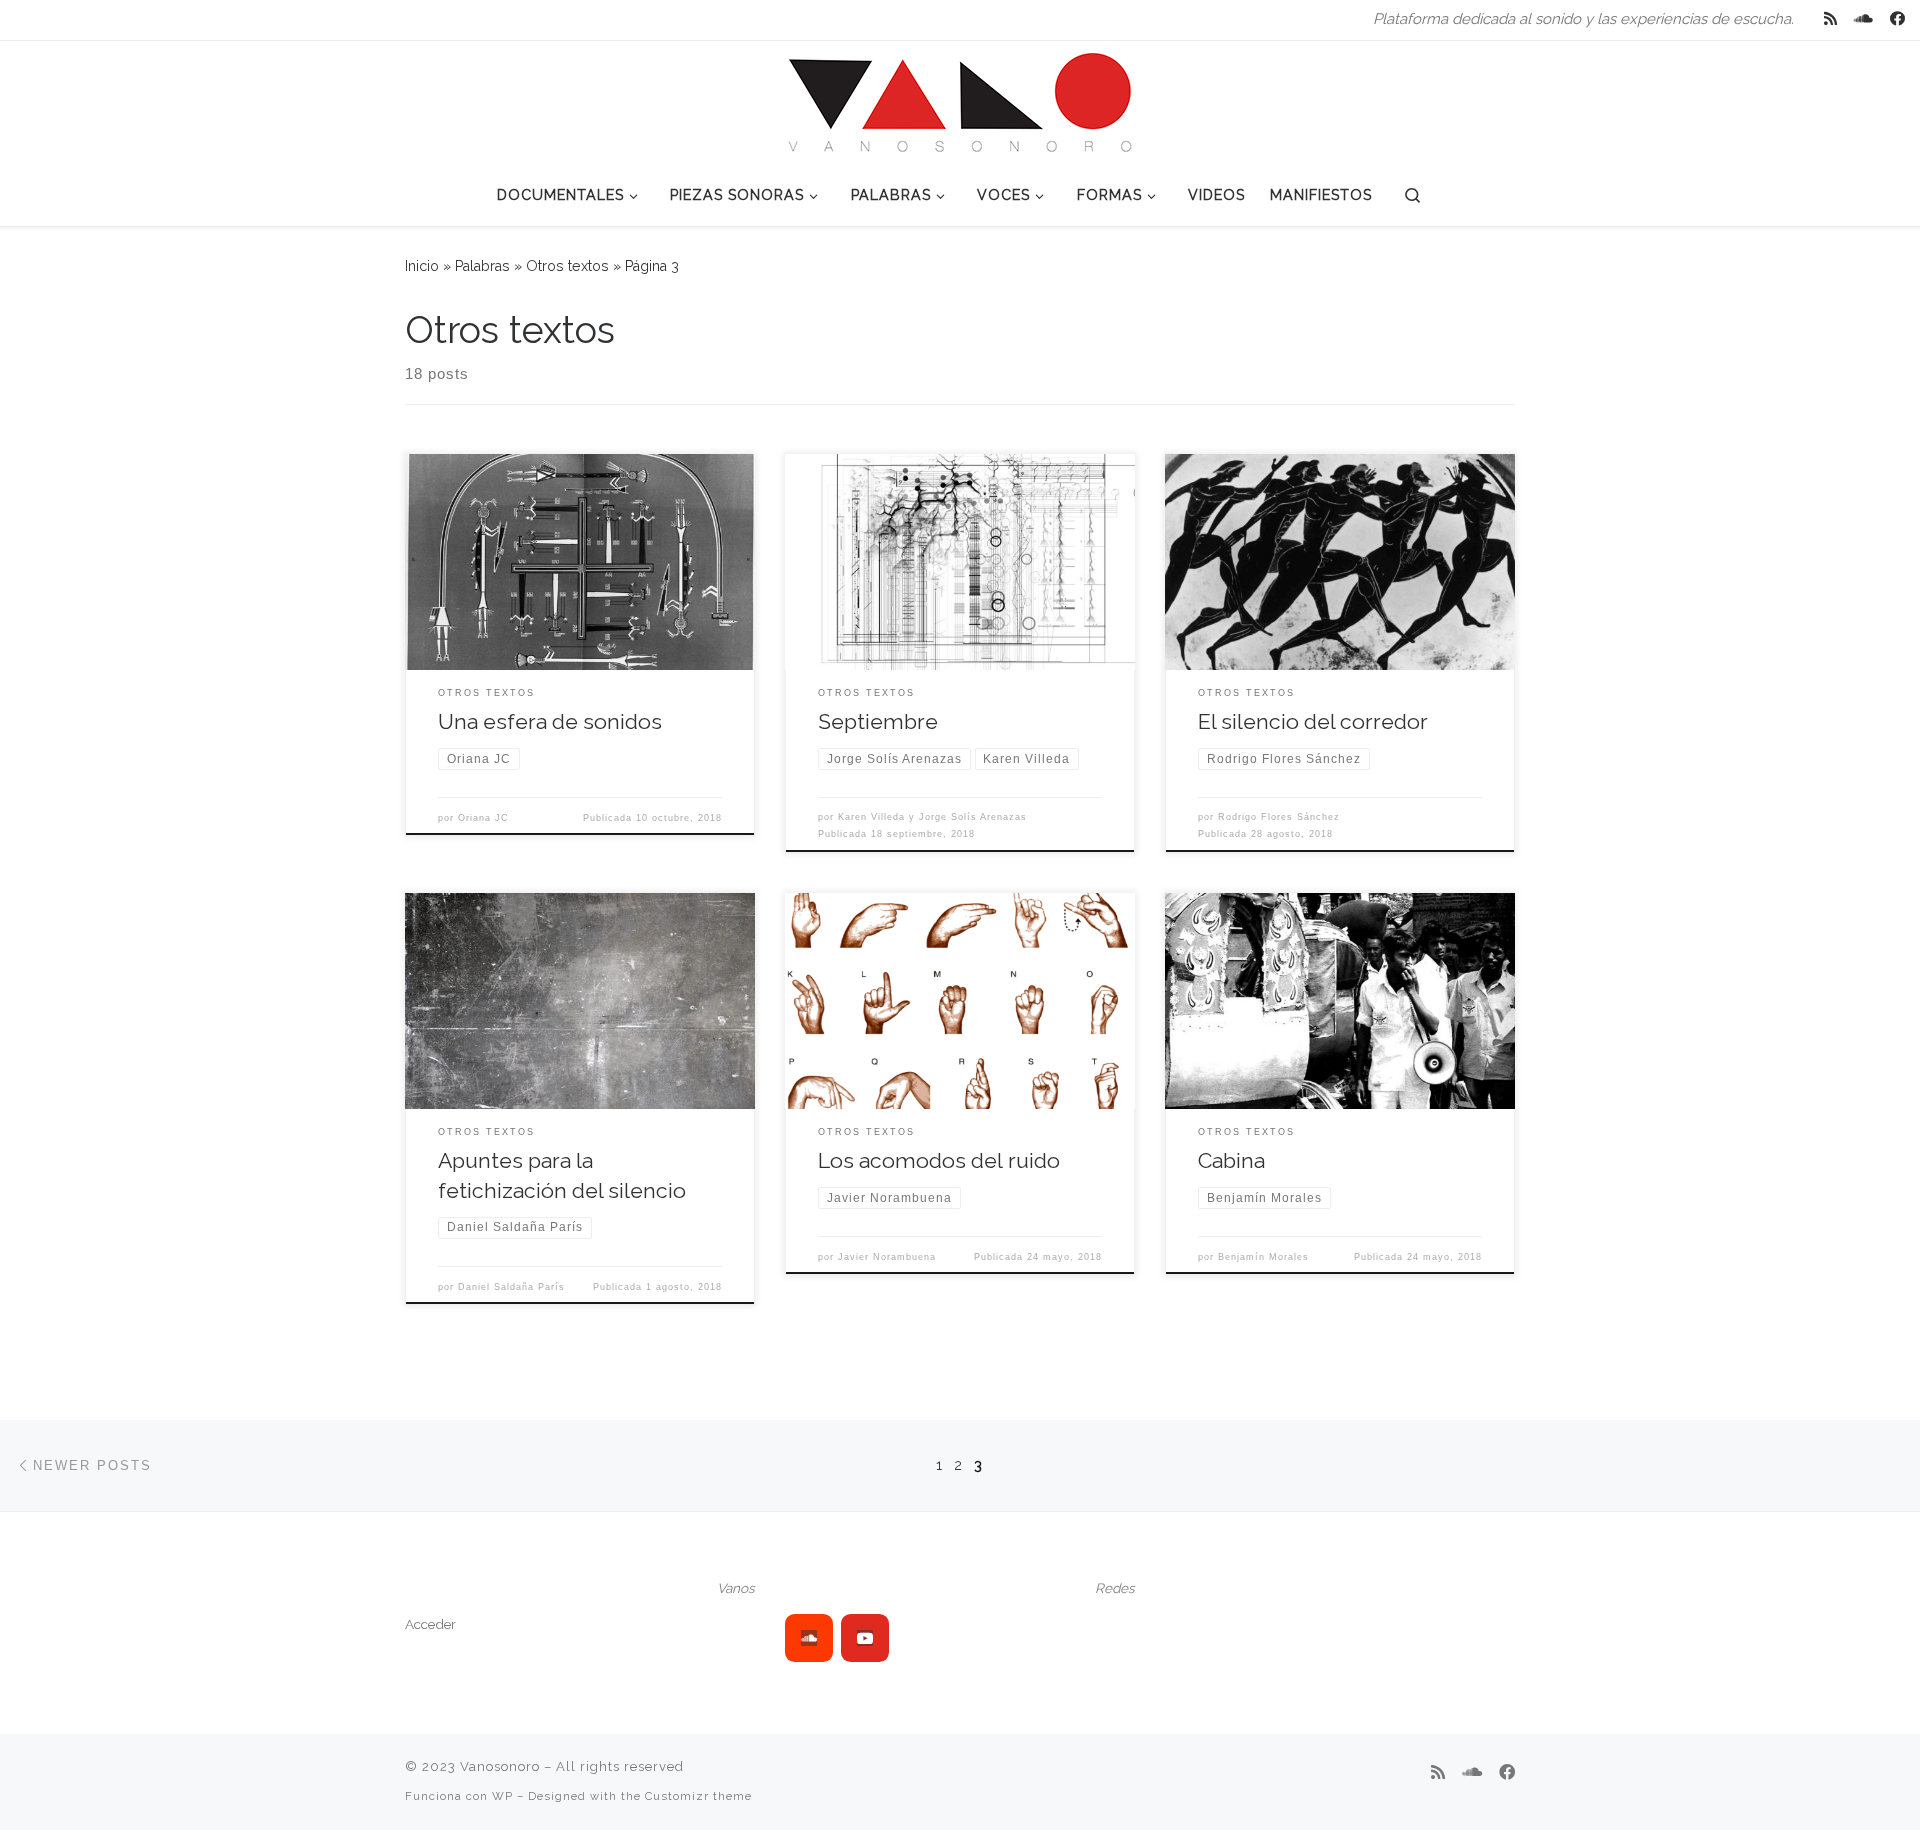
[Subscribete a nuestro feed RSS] (1830, 19)
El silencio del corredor (1313, 721)
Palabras (482, 266)
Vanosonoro (500, 1766)
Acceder (430, 1624)
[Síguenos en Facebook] (1897, 19)
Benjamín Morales (1263, 1257)
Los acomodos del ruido (939, 1160)
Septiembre (878, 721)
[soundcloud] (809, 1638)
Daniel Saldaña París (511, 1287)
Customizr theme (698, 1796)
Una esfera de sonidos (550, 721)
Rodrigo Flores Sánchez (1279, 817)
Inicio (422, 266)
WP (502, 1796)
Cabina (1231, 1160)
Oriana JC (483, 818)
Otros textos (567, 266)
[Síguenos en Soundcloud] (1863, 19)
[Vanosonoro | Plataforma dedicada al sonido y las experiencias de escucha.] (960, 100)
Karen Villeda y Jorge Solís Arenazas (932, 817)
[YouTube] (865, 1638)
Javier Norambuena (887, 1257)
